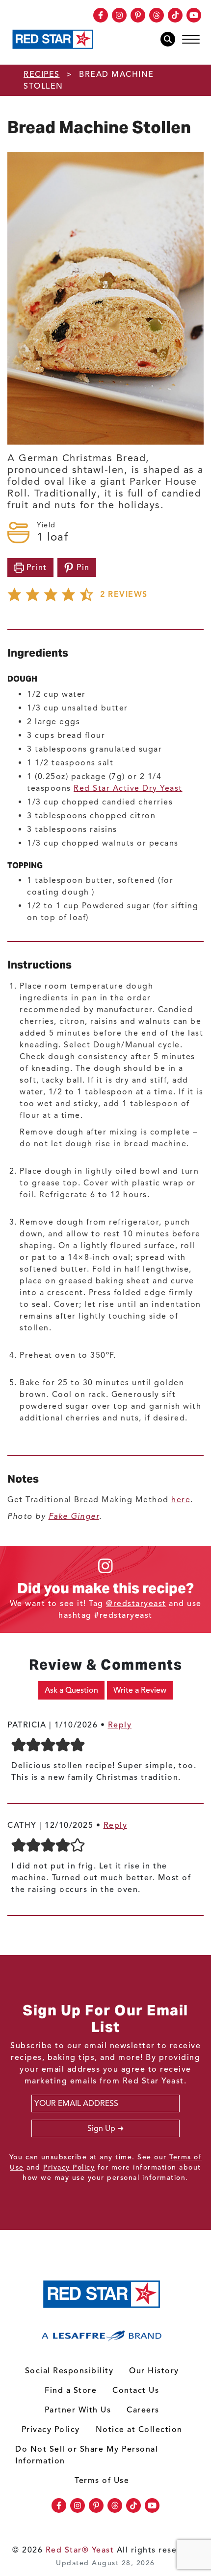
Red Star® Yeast (80, 2550)
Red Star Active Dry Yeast (128, 788)
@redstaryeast (136, 1604)
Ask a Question (71, 1690)
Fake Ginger (74, 1516)
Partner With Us (78, 2410)
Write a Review (140, 1690)
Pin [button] (82, 567)
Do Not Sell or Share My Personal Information (87, 2455)
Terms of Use (102, 2481)
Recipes (42, 74)
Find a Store (71, 2390)
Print (36, 567)
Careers (143, 2410)
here (181, 1500)
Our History (154, 2371)
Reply (120, 1725)
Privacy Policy (69, 2167)
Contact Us (136, 2390)
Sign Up (101, 2128)
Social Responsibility (69, 2371)
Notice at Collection (139, 2430)
